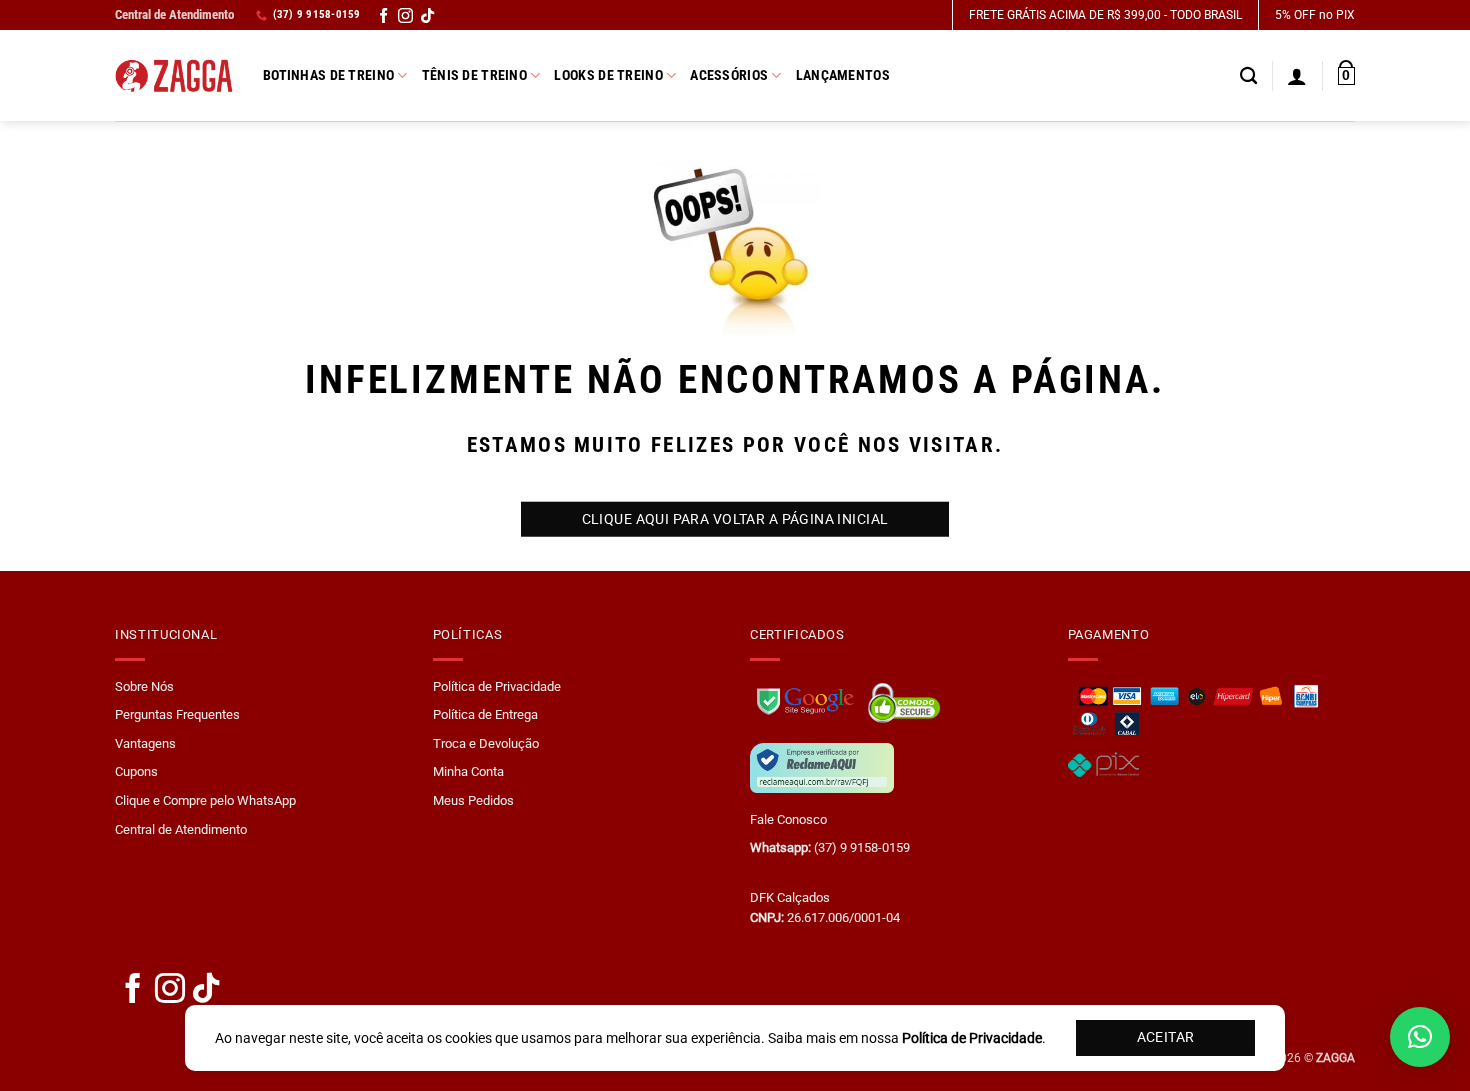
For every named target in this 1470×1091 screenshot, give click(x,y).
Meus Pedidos (473, 800)
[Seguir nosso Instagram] (405, 18)
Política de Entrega (485, 714)
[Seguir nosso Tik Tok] (427, 18)
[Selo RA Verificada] (822, 766)
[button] (1346, 76)
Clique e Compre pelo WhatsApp (205, 800)
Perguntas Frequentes (177, 714)
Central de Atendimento (174, 14)
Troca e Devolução (486, 743)
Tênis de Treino (474, 75)
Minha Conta (468, 771)
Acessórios (729, 75)
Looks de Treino (608, 75)
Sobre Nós (144, 686)
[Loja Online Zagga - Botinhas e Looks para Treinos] (174, 76)
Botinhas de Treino (328, 75)
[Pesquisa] (1248, 76)
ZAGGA (1335, 1058)
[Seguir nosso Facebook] (383, 18)
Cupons (136, 771)
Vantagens (145, 743)
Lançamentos (843, 75)
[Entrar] (1297, 76)
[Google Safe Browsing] (807, 698)
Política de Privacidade (497, 686)
